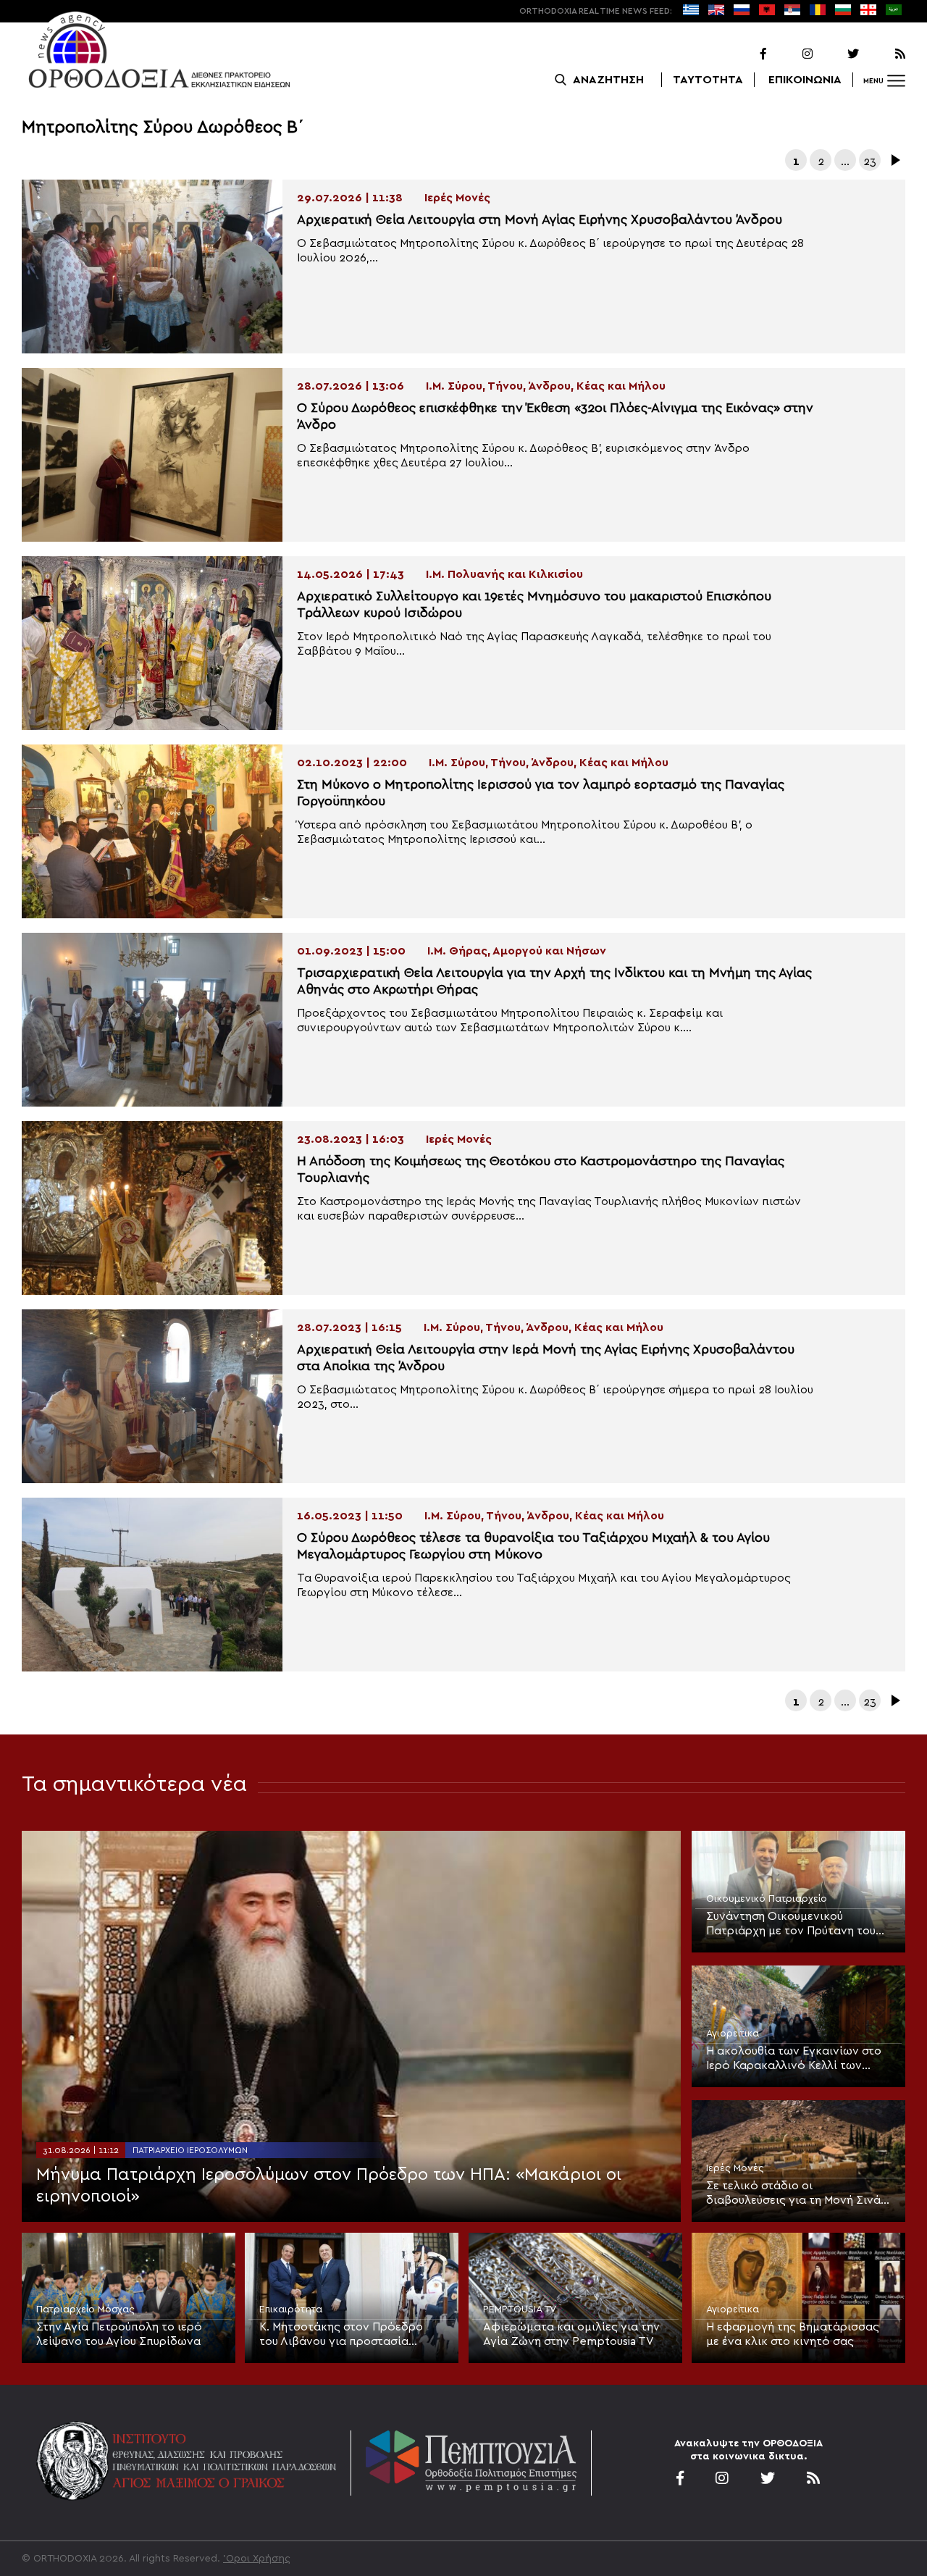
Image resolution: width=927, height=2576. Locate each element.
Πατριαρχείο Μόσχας (85, 2309)
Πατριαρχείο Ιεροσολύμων (190, 2150)
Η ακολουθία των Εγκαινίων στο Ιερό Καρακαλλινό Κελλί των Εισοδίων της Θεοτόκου (794, 2059)
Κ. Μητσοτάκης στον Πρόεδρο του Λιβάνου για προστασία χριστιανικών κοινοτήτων (341, 2335)
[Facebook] (744, 54)
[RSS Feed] (884, 54)
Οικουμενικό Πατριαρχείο (767, 1899)
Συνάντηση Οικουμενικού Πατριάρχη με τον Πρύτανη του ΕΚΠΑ (791, 1924)
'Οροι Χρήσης (257, 2559)
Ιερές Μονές (735, 2168)
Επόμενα (894, 160)
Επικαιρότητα (291, 2309)
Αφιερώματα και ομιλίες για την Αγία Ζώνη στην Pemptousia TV (571, 2334)
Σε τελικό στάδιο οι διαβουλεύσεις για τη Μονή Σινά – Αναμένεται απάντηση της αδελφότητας (798, 2194)
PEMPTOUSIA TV (520, 2309)
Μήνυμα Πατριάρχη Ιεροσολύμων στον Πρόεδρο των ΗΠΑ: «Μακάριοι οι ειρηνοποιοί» (329, 2186)
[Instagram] (791, 54)
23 (870, 161)
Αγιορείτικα (733, 2034)
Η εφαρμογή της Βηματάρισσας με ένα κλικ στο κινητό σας (793, 2334)
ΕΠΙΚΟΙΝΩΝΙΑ (805, 80)
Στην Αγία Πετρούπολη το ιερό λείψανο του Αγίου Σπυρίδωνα (119, 2334)
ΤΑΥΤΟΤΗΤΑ (708, 80)
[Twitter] (837, 54)
